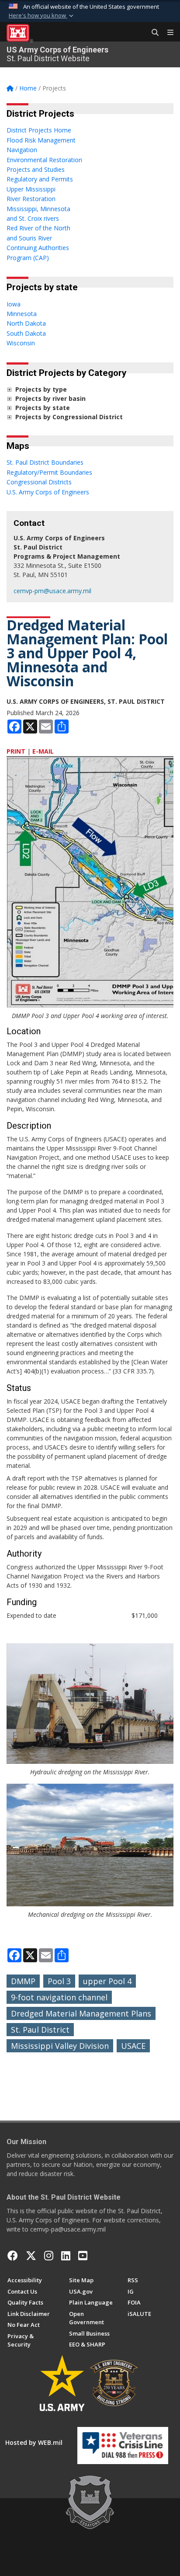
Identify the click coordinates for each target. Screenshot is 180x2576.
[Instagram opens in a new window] (49, 2256)
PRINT (16, 751)
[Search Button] (152, 33)
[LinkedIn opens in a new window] (66, 2256)
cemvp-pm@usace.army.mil (52, 591)
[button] (42, 16)
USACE (133, 2046)
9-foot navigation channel (59, 1997)
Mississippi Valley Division (60, 2046)
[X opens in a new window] (31, 2256)
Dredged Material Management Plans (81, 2013)
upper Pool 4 (107, 1981)
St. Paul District (40, 2030)
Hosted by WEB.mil (34, 2442)
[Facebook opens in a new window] (13, 2256)
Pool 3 (59, 1981)
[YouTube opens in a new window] (83, 2256)
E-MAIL (43, 751)
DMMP (23, 1981)
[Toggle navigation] (167, 33)
